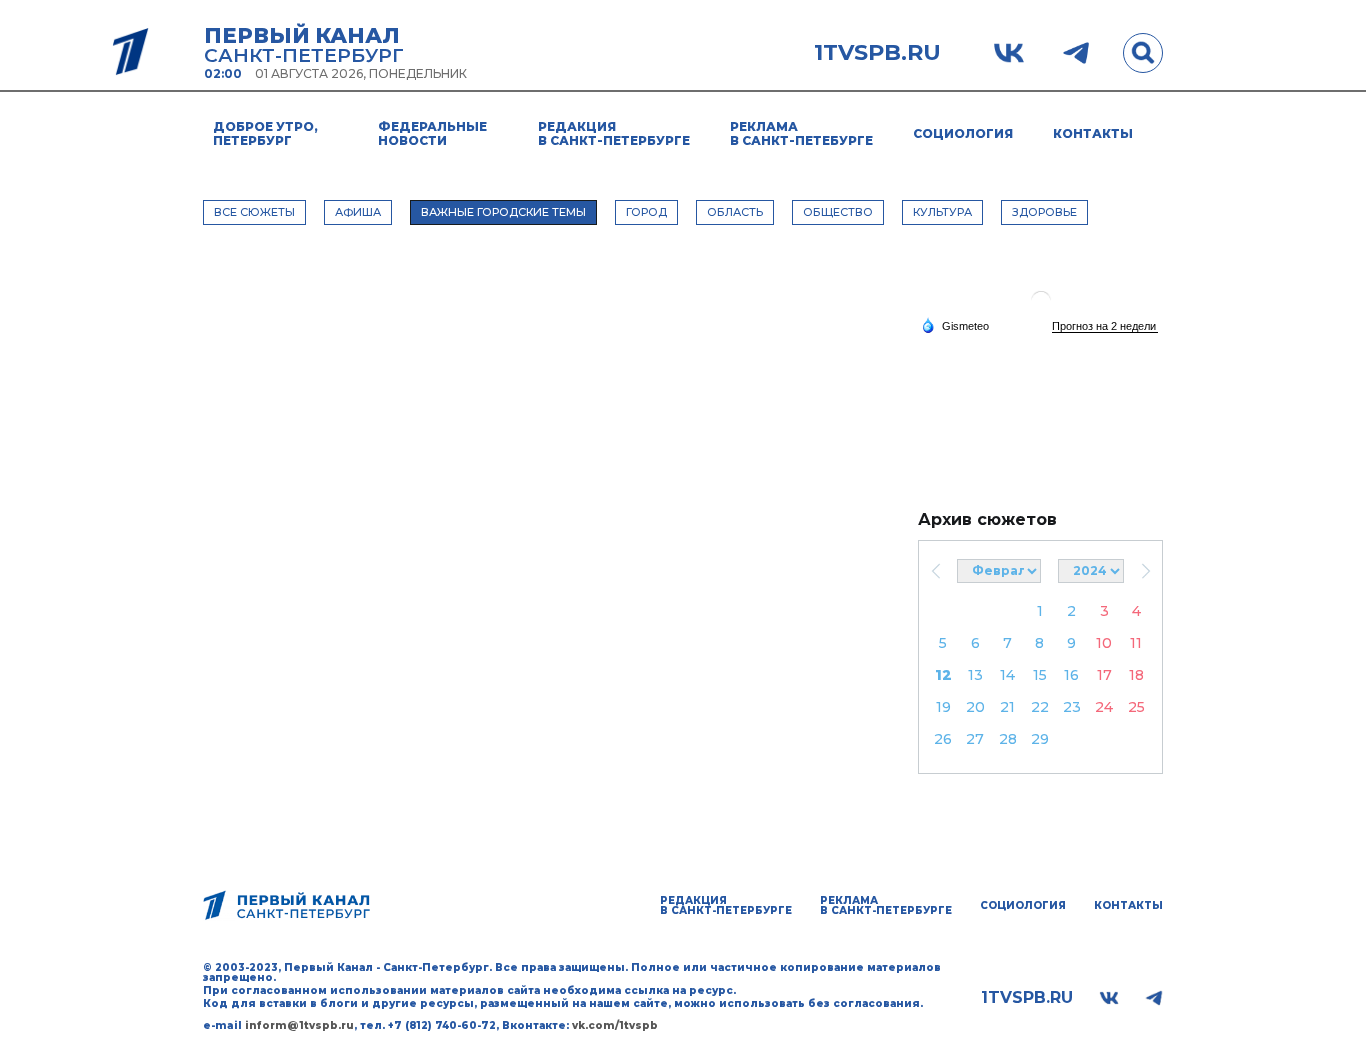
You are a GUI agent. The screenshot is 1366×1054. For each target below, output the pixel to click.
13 (975, 675)
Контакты (1093, 133)
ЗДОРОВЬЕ (1044, 212)
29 (1040, 739)
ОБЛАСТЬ (735, 212)
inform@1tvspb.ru (299, 1025)
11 (1136, 643)
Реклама (801, 133)
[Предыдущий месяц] (935, 571)
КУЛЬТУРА (942, 212)
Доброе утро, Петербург (265, 133)
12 (943, 675)
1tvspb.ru (877, 53)
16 (1071, 675)
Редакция (614, 133)
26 (943, 739)
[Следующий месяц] (1145, 571)
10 (1104, 643)
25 (1136, 707)
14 (1007, 675)
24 (1104, 707)
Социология (963, 133)
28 (1008, 739)
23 (1072, 707)
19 (943, 707)
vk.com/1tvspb (615, 1025)
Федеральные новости (432, 133)
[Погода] (955, 325)
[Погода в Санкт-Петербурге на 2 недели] (1105, 326)
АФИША (358, 212)
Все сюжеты (254, 212)
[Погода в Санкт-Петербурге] (1041, 308)
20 (975, 707)
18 (1136, 675)
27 (975, 739)
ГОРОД (646, 212)
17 (1104, 675)
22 (1040, 707)
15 (1040, 675)
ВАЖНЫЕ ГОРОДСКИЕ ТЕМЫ (503, 212)
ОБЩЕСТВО (838, 212)
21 (1007, 707)
